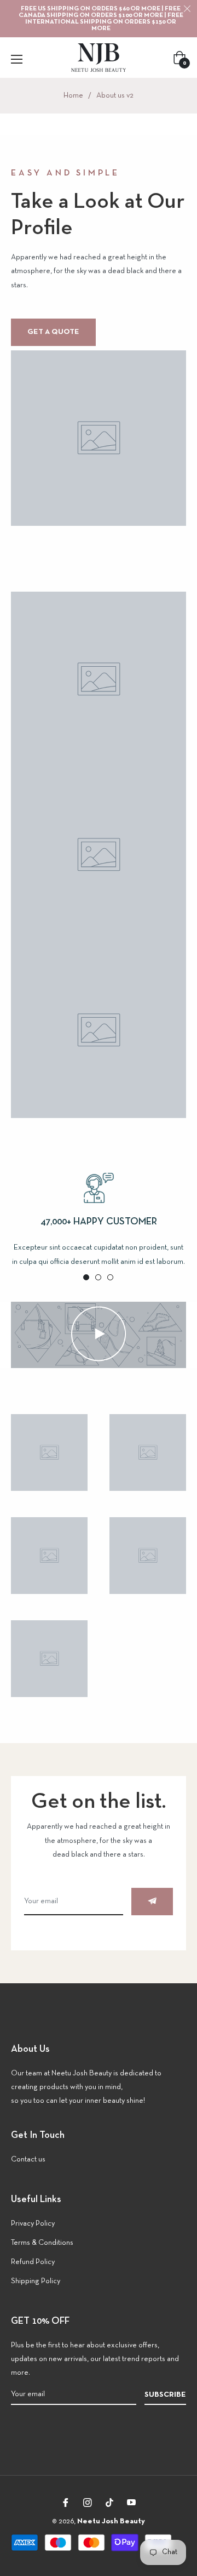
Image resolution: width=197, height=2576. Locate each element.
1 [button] (86, 1277)
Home (73, 96)
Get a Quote (53, 332)
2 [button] (98, 1277)
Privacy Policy (33, 2224)
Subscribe (165, 2395)
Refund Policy (33, 2262)
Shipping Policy (36, 2281)
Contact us (28, 2160)
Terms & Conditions (42, 2243)
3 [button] (110, 1277)
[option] (99, 1221)
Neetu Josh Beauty (111, 2521)
